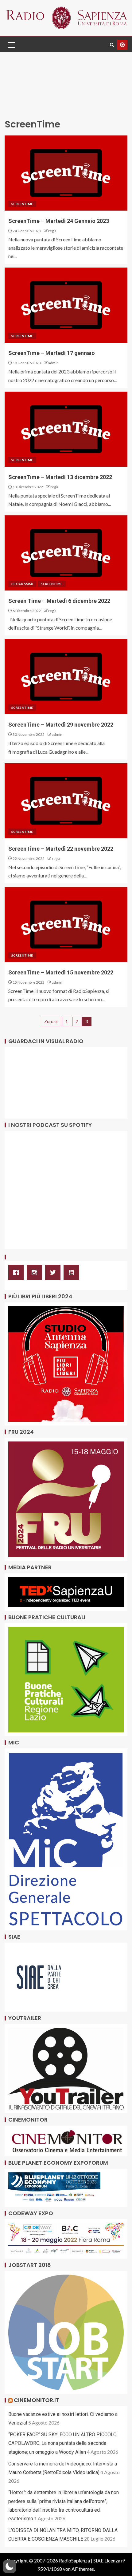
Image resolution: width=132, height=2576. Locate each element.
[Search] (112, 45)
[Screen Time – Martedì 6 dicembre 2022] (66, 553)
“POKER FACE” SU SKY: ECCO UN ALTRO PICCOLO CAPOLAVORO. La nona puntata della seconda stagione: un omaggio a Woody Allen (62, 2443)
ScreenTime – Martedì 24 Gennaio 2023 (59, 221)
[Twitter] (54, 1272)
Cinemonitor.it (37, 2400)
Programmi (22, 584)
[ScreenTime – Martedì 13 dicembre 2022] (66, 429)
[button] (11, 45)
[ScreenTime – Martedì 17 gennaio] (66, 305)
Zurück (51, 1021)
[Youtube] (73, 1272)
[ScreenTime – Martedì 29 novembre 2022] (66, 677)
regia (52, 231)
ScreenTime (22, 204)
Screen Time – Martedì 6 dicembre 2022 (59, 601)
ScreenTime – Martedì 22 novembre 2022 (61, 849)
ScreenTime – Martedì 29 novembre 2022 (61, 725)
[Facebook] (17, 1272)
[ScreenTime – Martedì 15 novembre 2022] (66, 925)
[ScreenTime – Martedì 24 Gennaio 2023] (66, 173)
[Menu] (11, 45)
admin (53, 363)
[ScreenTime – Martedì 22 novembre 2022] (66, 801)
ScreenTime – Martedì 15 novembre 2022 (61, 972)
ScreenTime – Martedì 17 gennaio (52, 353)
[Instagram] (36, 1272)
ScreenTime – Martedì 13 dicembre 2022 (60, 477)
